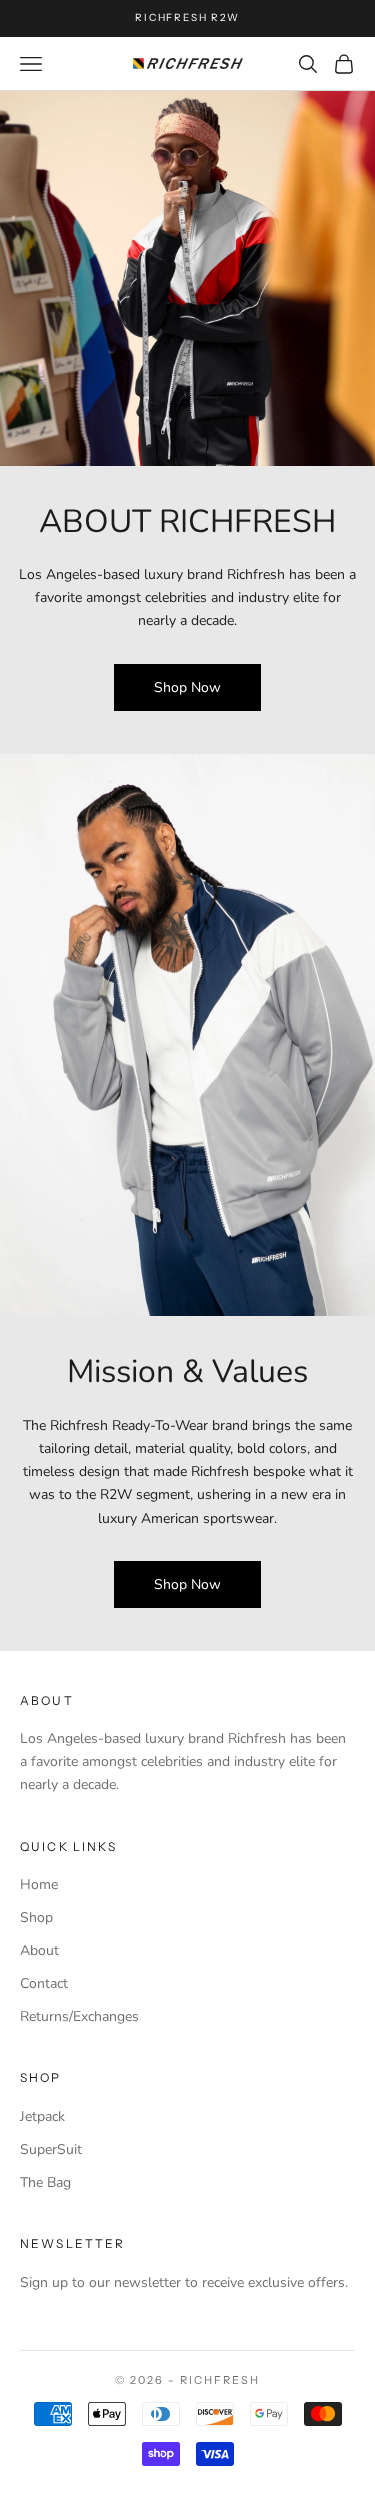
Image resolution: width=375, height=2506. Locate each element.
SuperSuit (51, 2149)
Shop (36, 1917)
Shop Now (187, 687)
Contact (44, 1983)
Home (39, 1884)
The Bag (45, 2182)
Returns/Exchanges (79, 2016)
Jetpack (42, 2116)
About (39, 1950)
